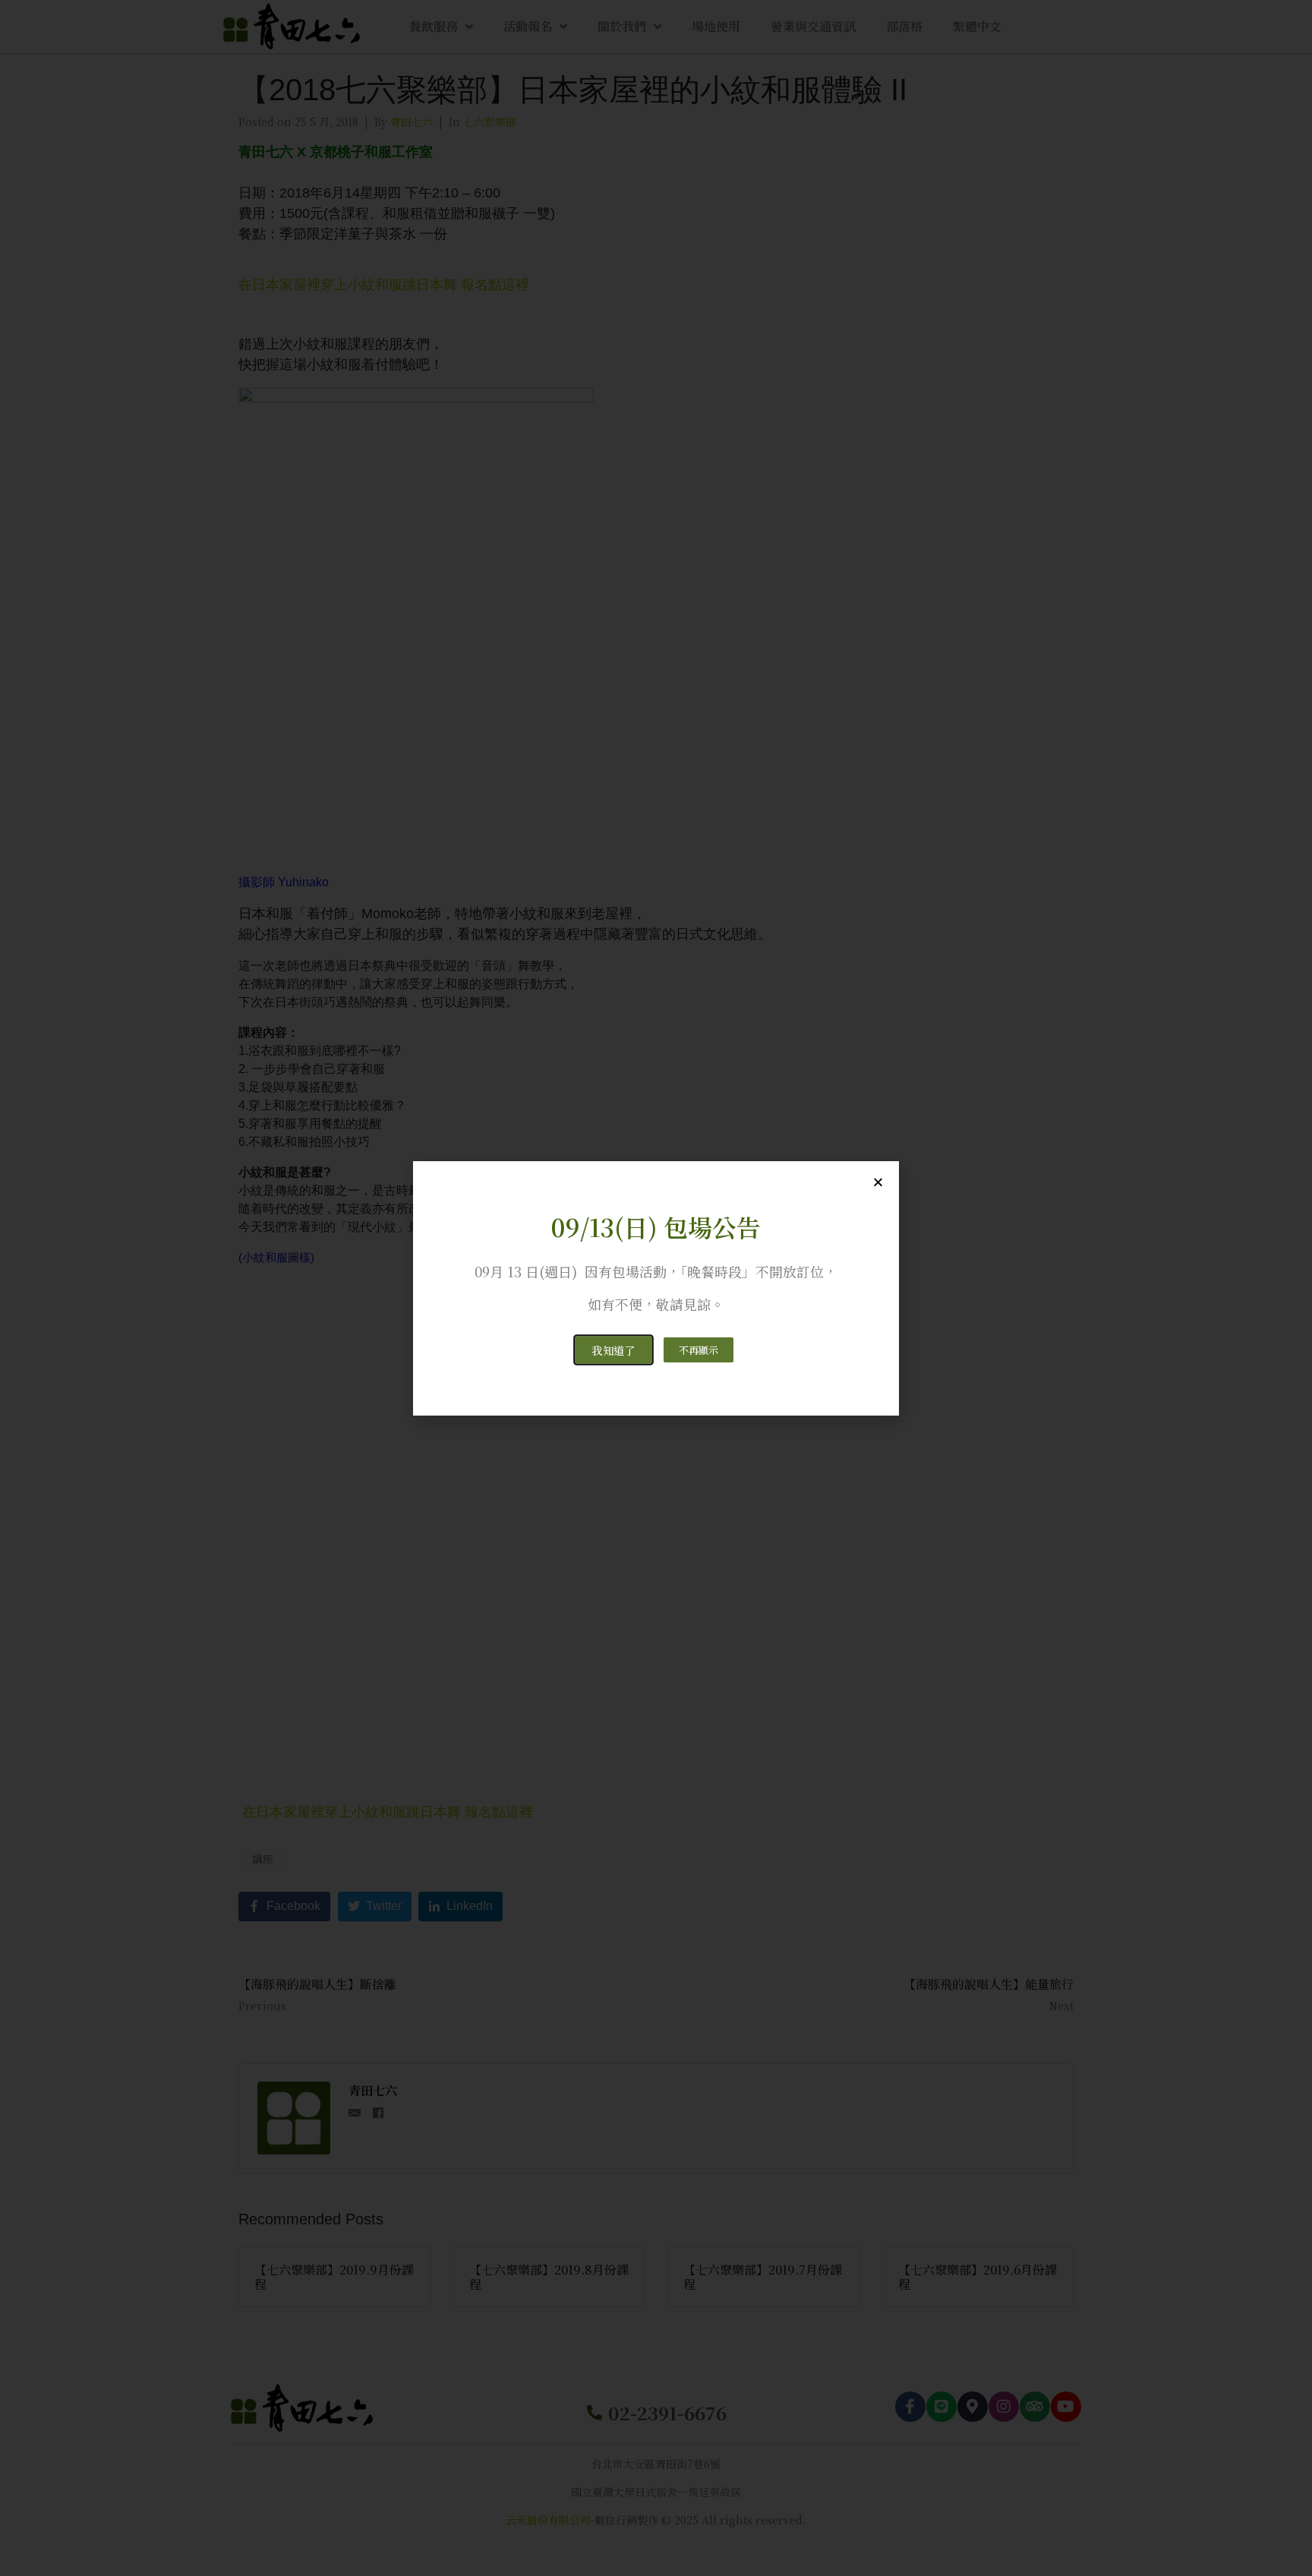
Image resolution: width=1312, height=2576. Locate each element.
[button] (613, 1350)
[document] (656, 1288)
